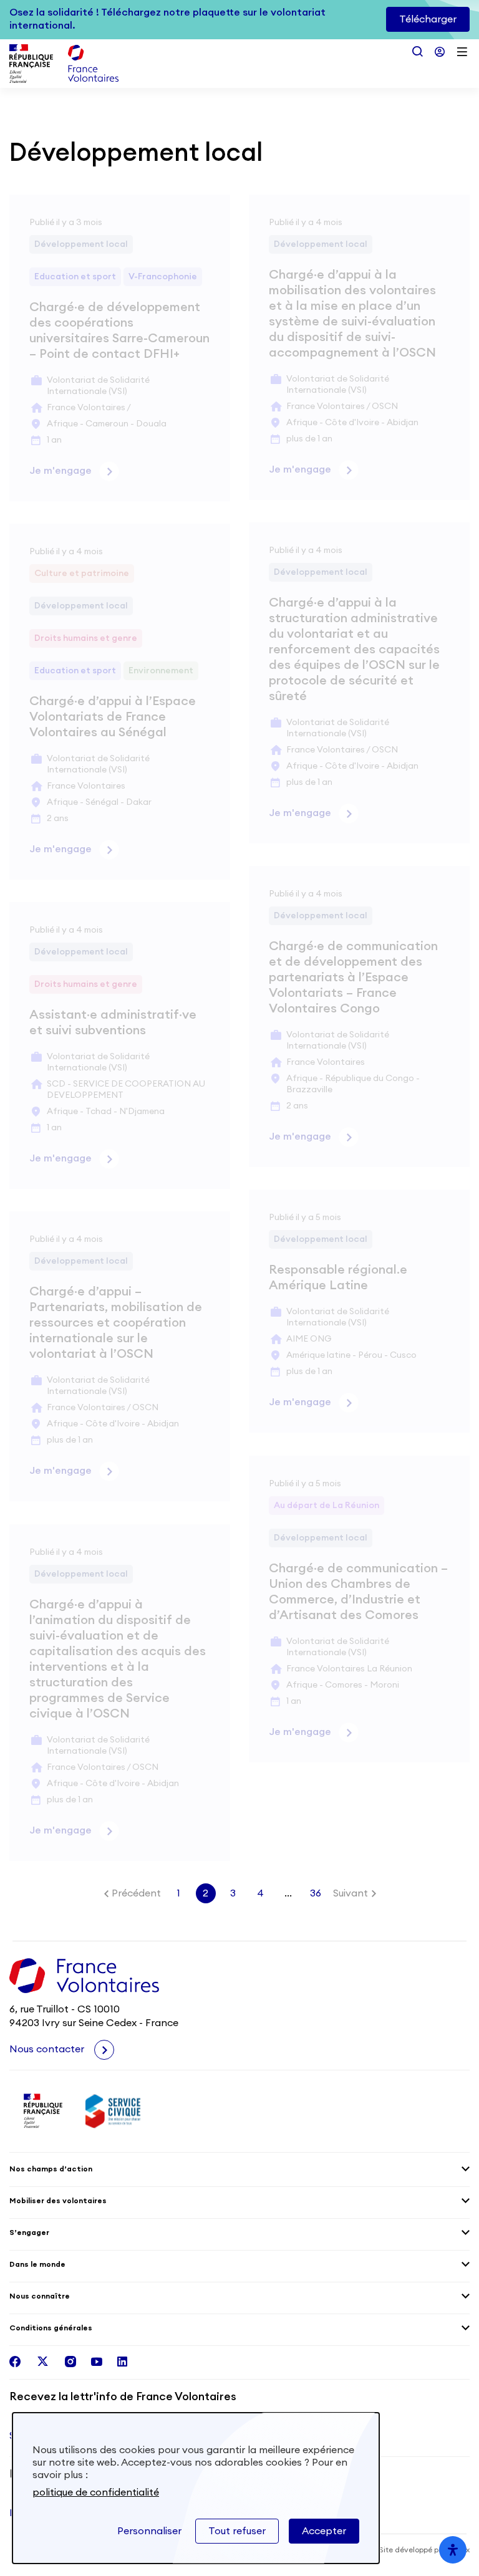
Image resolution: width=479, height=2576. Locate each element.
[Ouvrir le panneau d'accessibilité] (453, 2550)
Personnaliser (149, 2531)
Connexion (440, 52)
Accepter (324, 2531)
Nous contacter (48, 2049)
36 (316, 1893)
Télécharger (428, 19)
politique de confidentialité (96, 2492)
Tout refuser (237, 2531)
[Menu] (462, 52)
